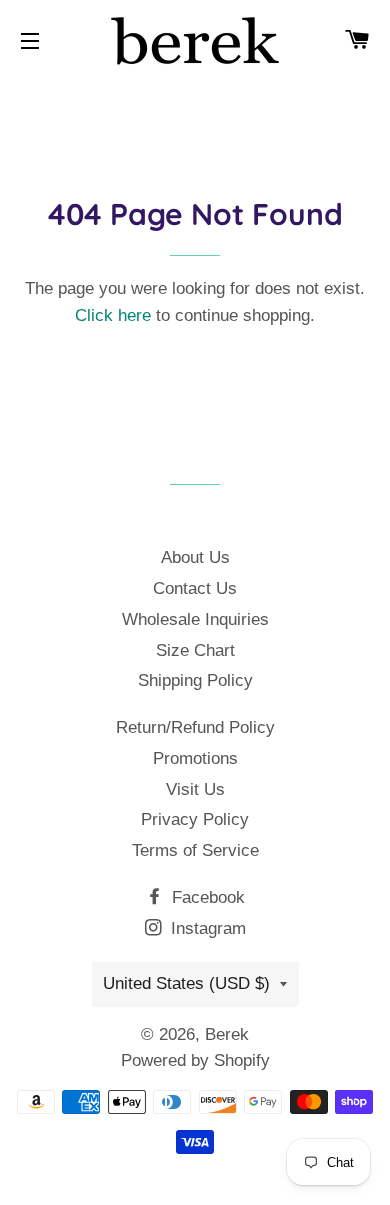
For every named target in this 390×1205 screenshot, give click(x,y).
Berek (227, 1034)
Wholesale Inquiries (195, 619)
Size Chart (195, 650)
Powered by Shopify (195, 1060)
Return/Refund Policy (195, 727)
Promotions (195, 758)
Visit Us (195, 789)
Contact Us (195, 588)
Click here (113, 315)
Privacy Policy (195, 819)
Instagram (206, 928)
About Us (195, 557)
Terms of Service (195, 850)
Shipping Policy (195, 680)
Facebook (206, 897)
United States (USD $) (186, 983)
